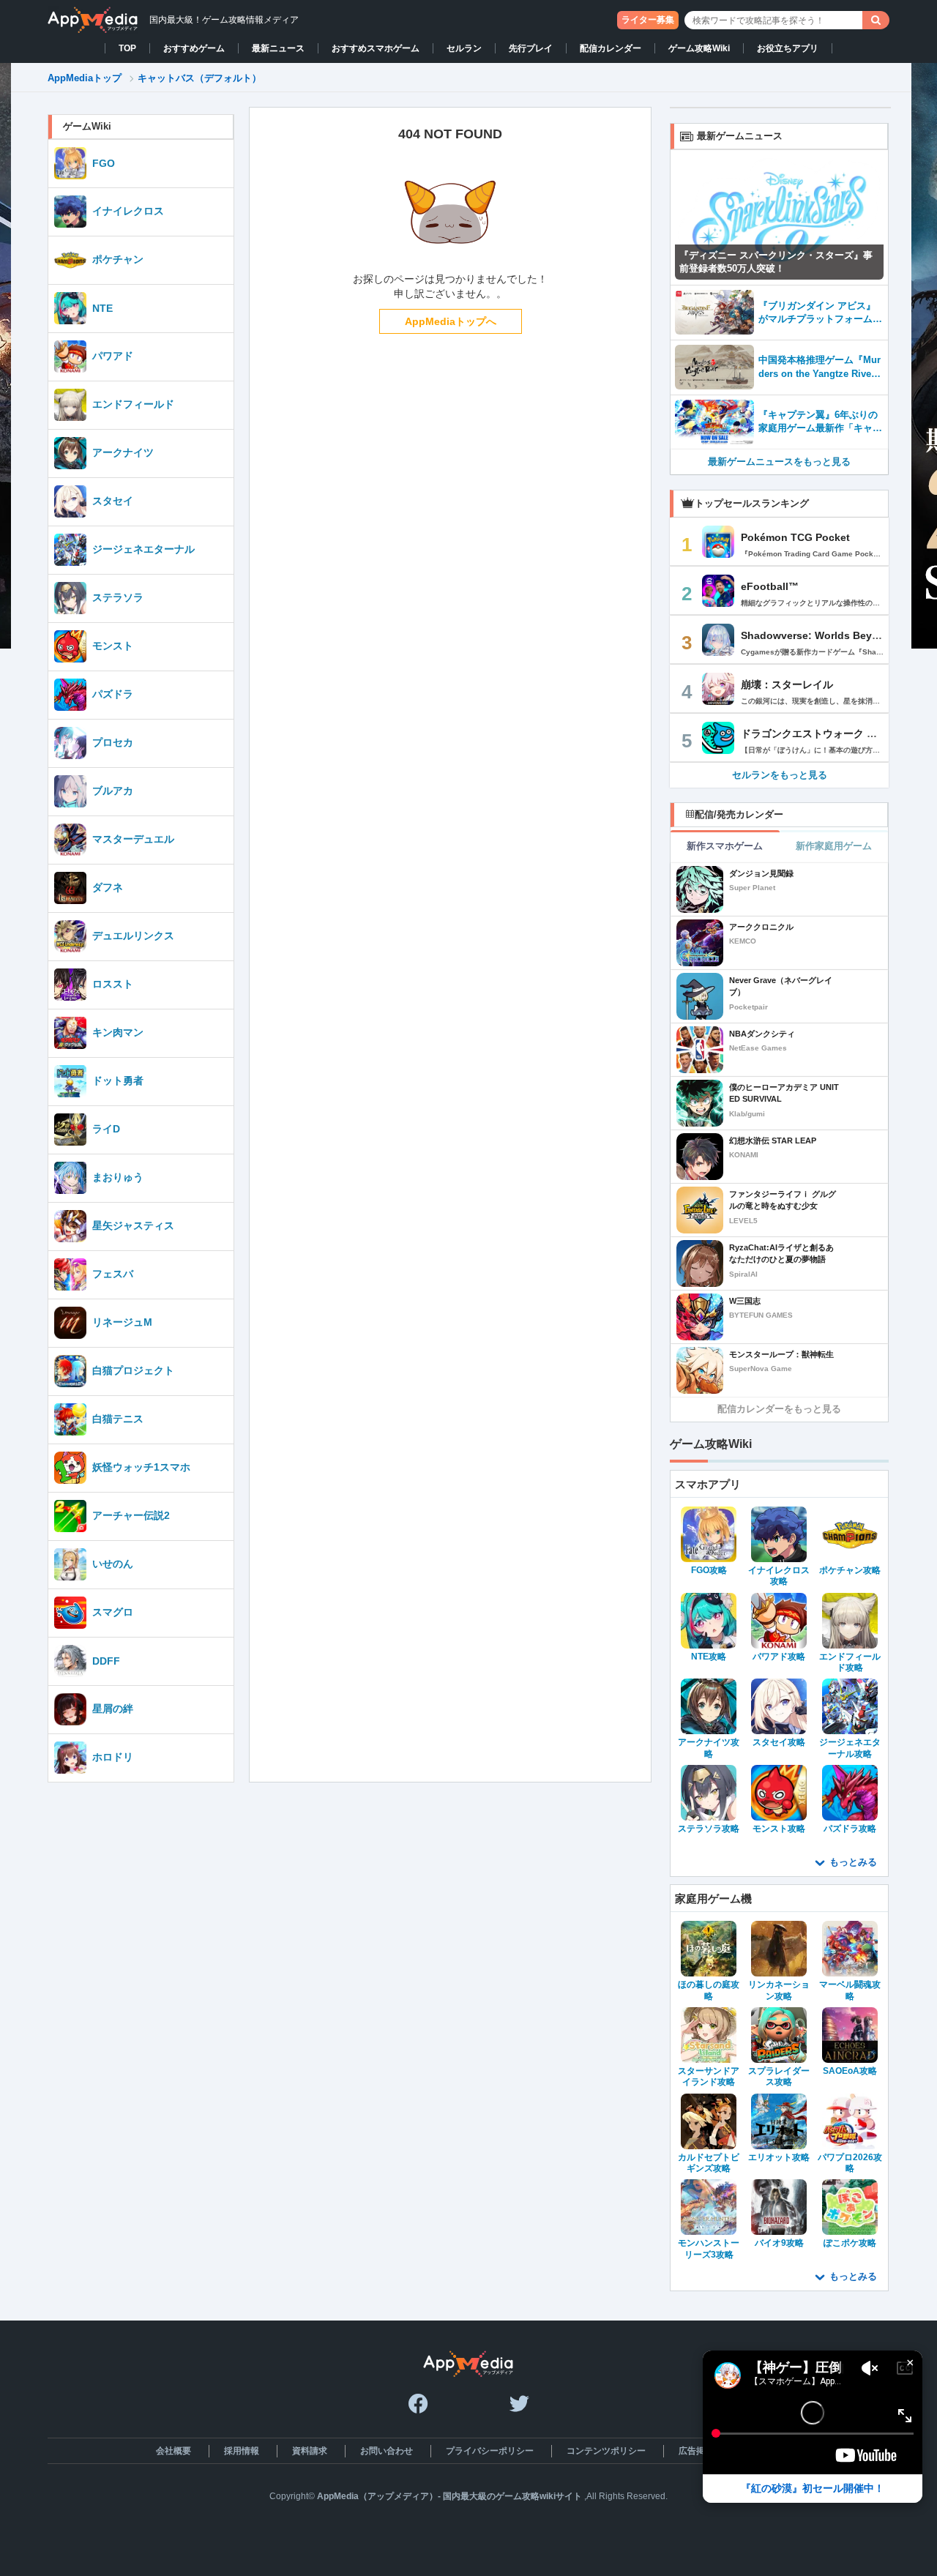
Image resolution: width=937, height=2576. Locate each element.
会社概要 (173, 2451)
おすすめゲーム (194, 48)
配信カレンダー (611, 48)
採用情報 (242, 2451)
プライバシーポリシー (490, 2451)
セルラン (464, 48)
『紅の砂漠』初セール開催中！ (813, 2488)
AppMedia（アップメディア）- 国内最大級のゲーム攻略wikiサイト (449, 2496)
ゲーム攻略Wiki (699, 48)
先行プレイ (531, 48)
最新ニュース (278, 48)
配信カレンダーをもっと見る (779, 1409)
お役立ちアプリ (788, 48)
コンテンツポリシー (606, 2451)
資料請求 (310, 2451)
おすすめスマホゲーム (376, 48)
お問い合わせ (387, 2451)
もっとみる (853, 1862)
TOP (127, 48)
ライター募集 (648, 20)
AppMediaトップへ (451, 321)
